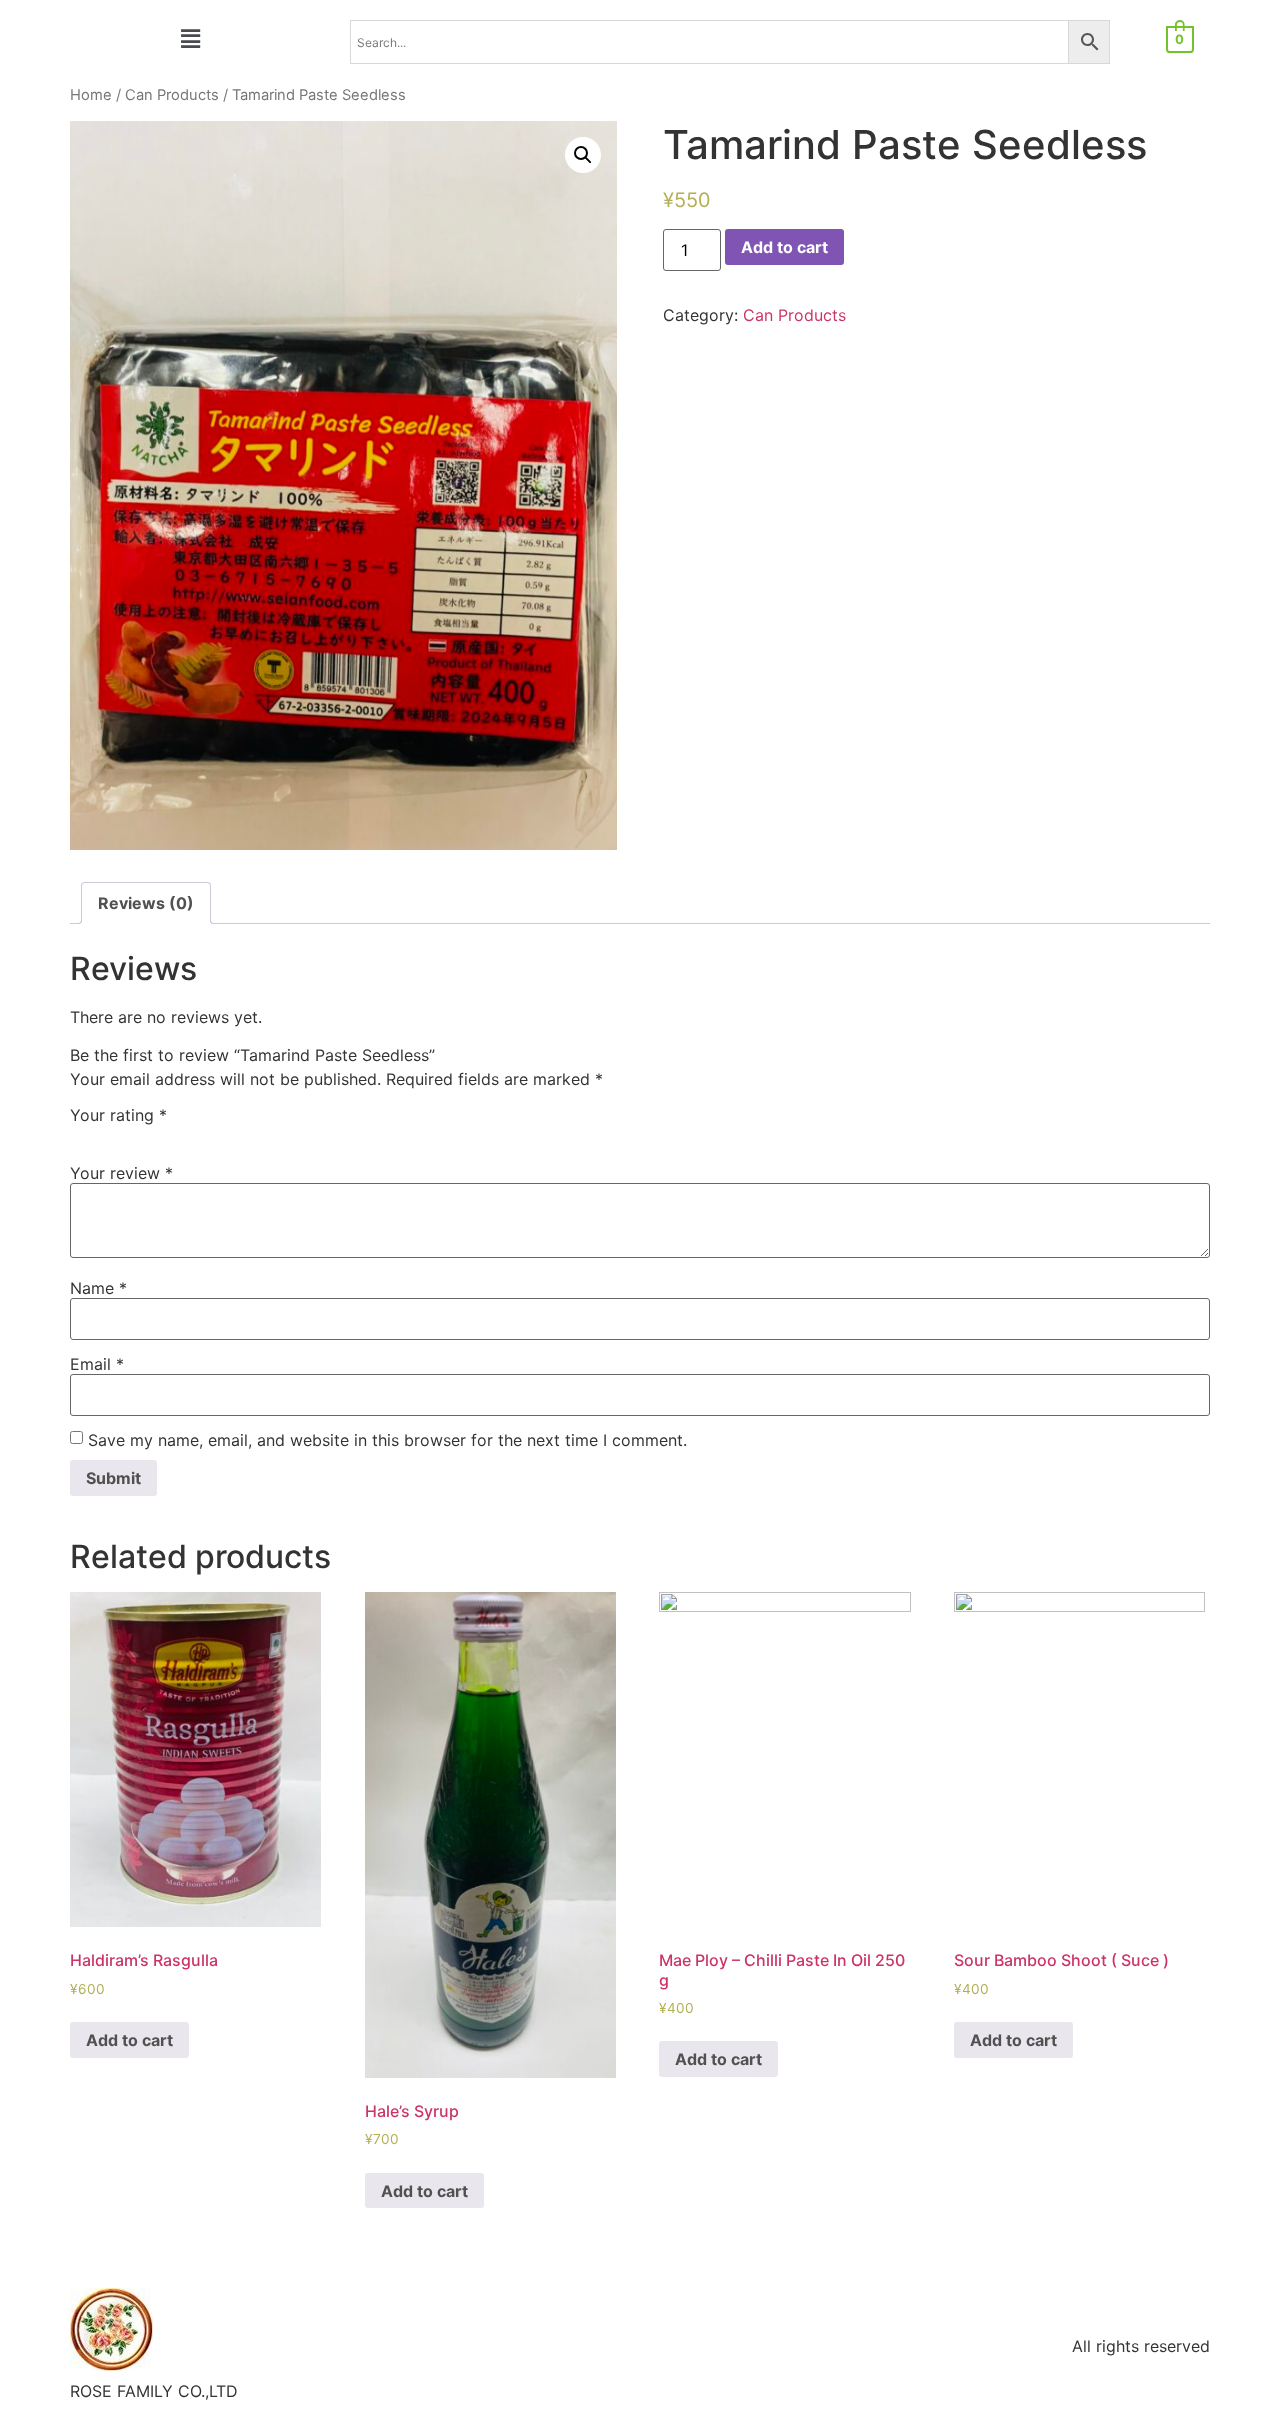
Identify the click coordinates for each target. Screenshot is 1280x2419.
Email (97, 1364)
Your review (121, 1173)
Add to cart (784, 247)
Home (91, 95)
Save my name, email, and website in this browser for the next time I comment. (387, 1440)
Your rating (118, 1115)
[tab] (146, 903)
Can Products (172, 95)
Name (98, 1288)
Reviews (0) (146, 903)
